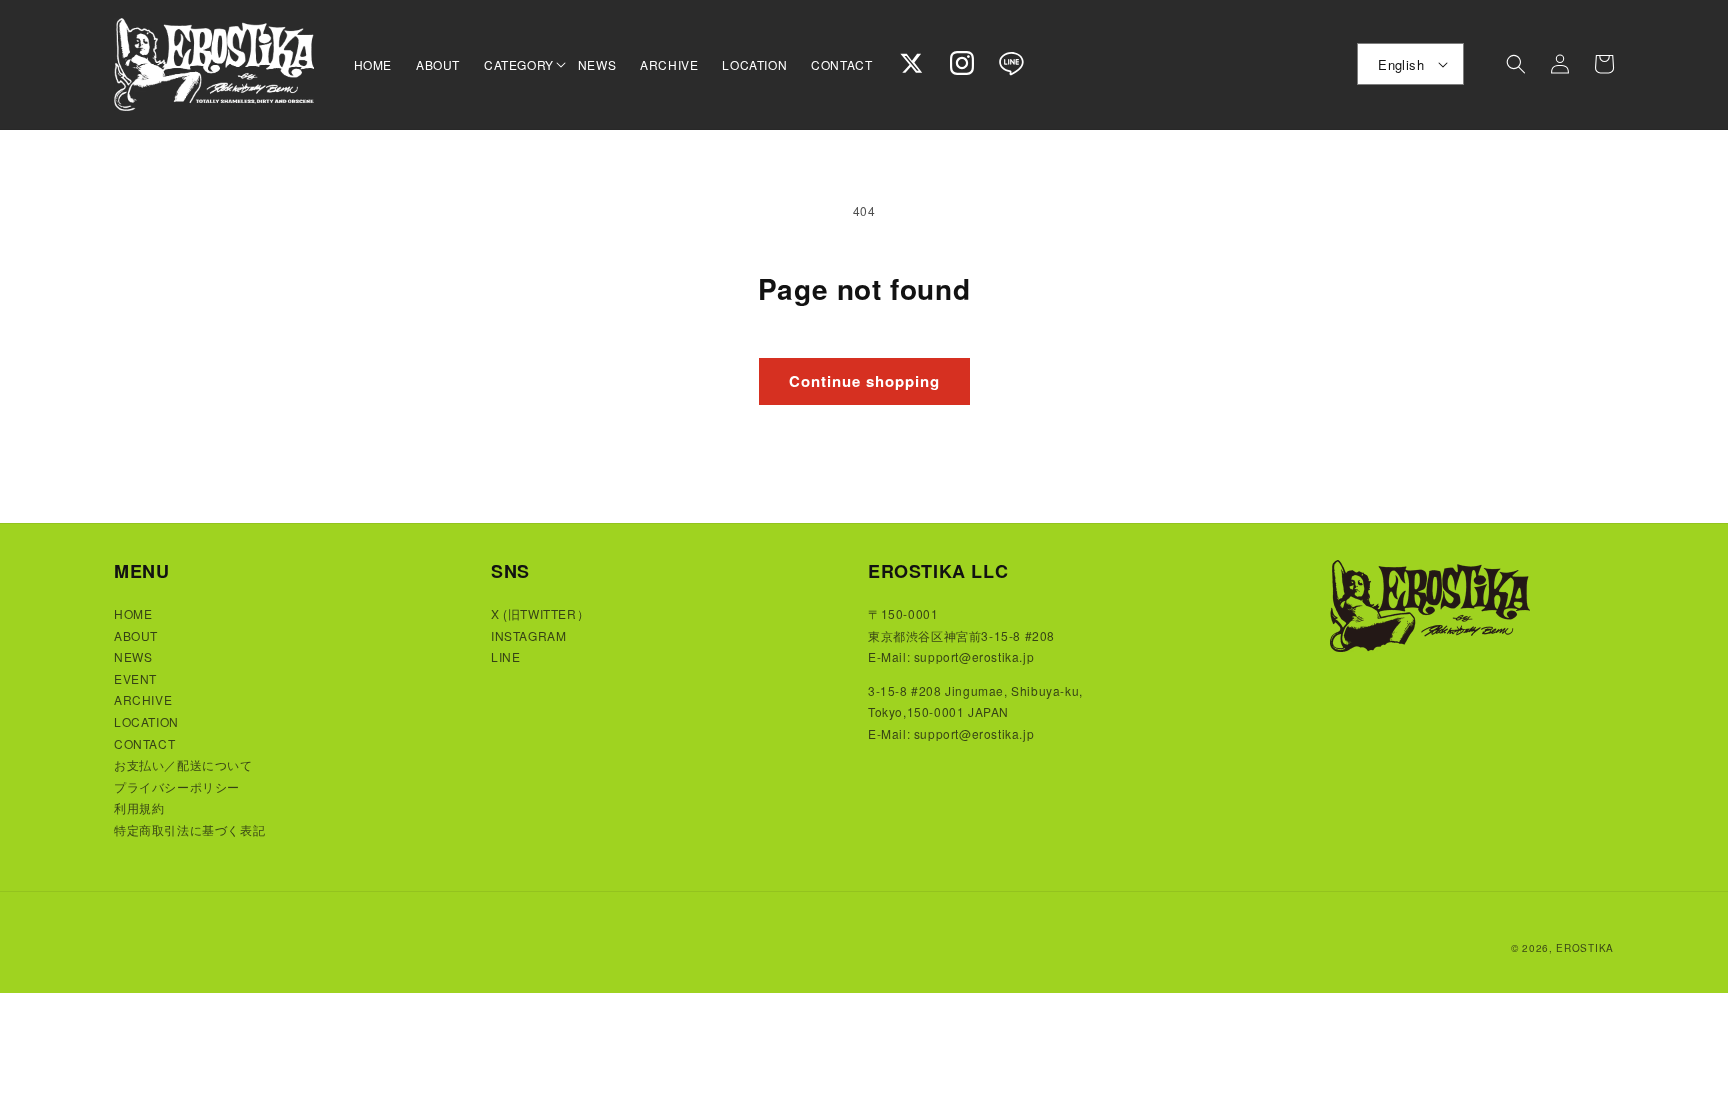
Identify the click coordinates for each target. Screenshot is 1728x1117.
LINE (505, 656)
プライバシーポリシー (177, 786)
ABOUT (136, 635)
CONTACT (144, 743)
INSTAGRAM (528, 635)
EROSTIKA (1585, 948)
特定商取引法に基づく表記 (189, 829)
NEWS (133, 656)
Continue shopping (864, 381)
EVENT (135, 678)
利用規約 (139, 807)
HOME (133, 613)
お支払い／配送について (183, 764)
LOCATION (146, 721)
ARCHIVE (143, 699)
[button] (519, 65)
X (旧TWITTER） (540, 613)
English (1401, 64)
